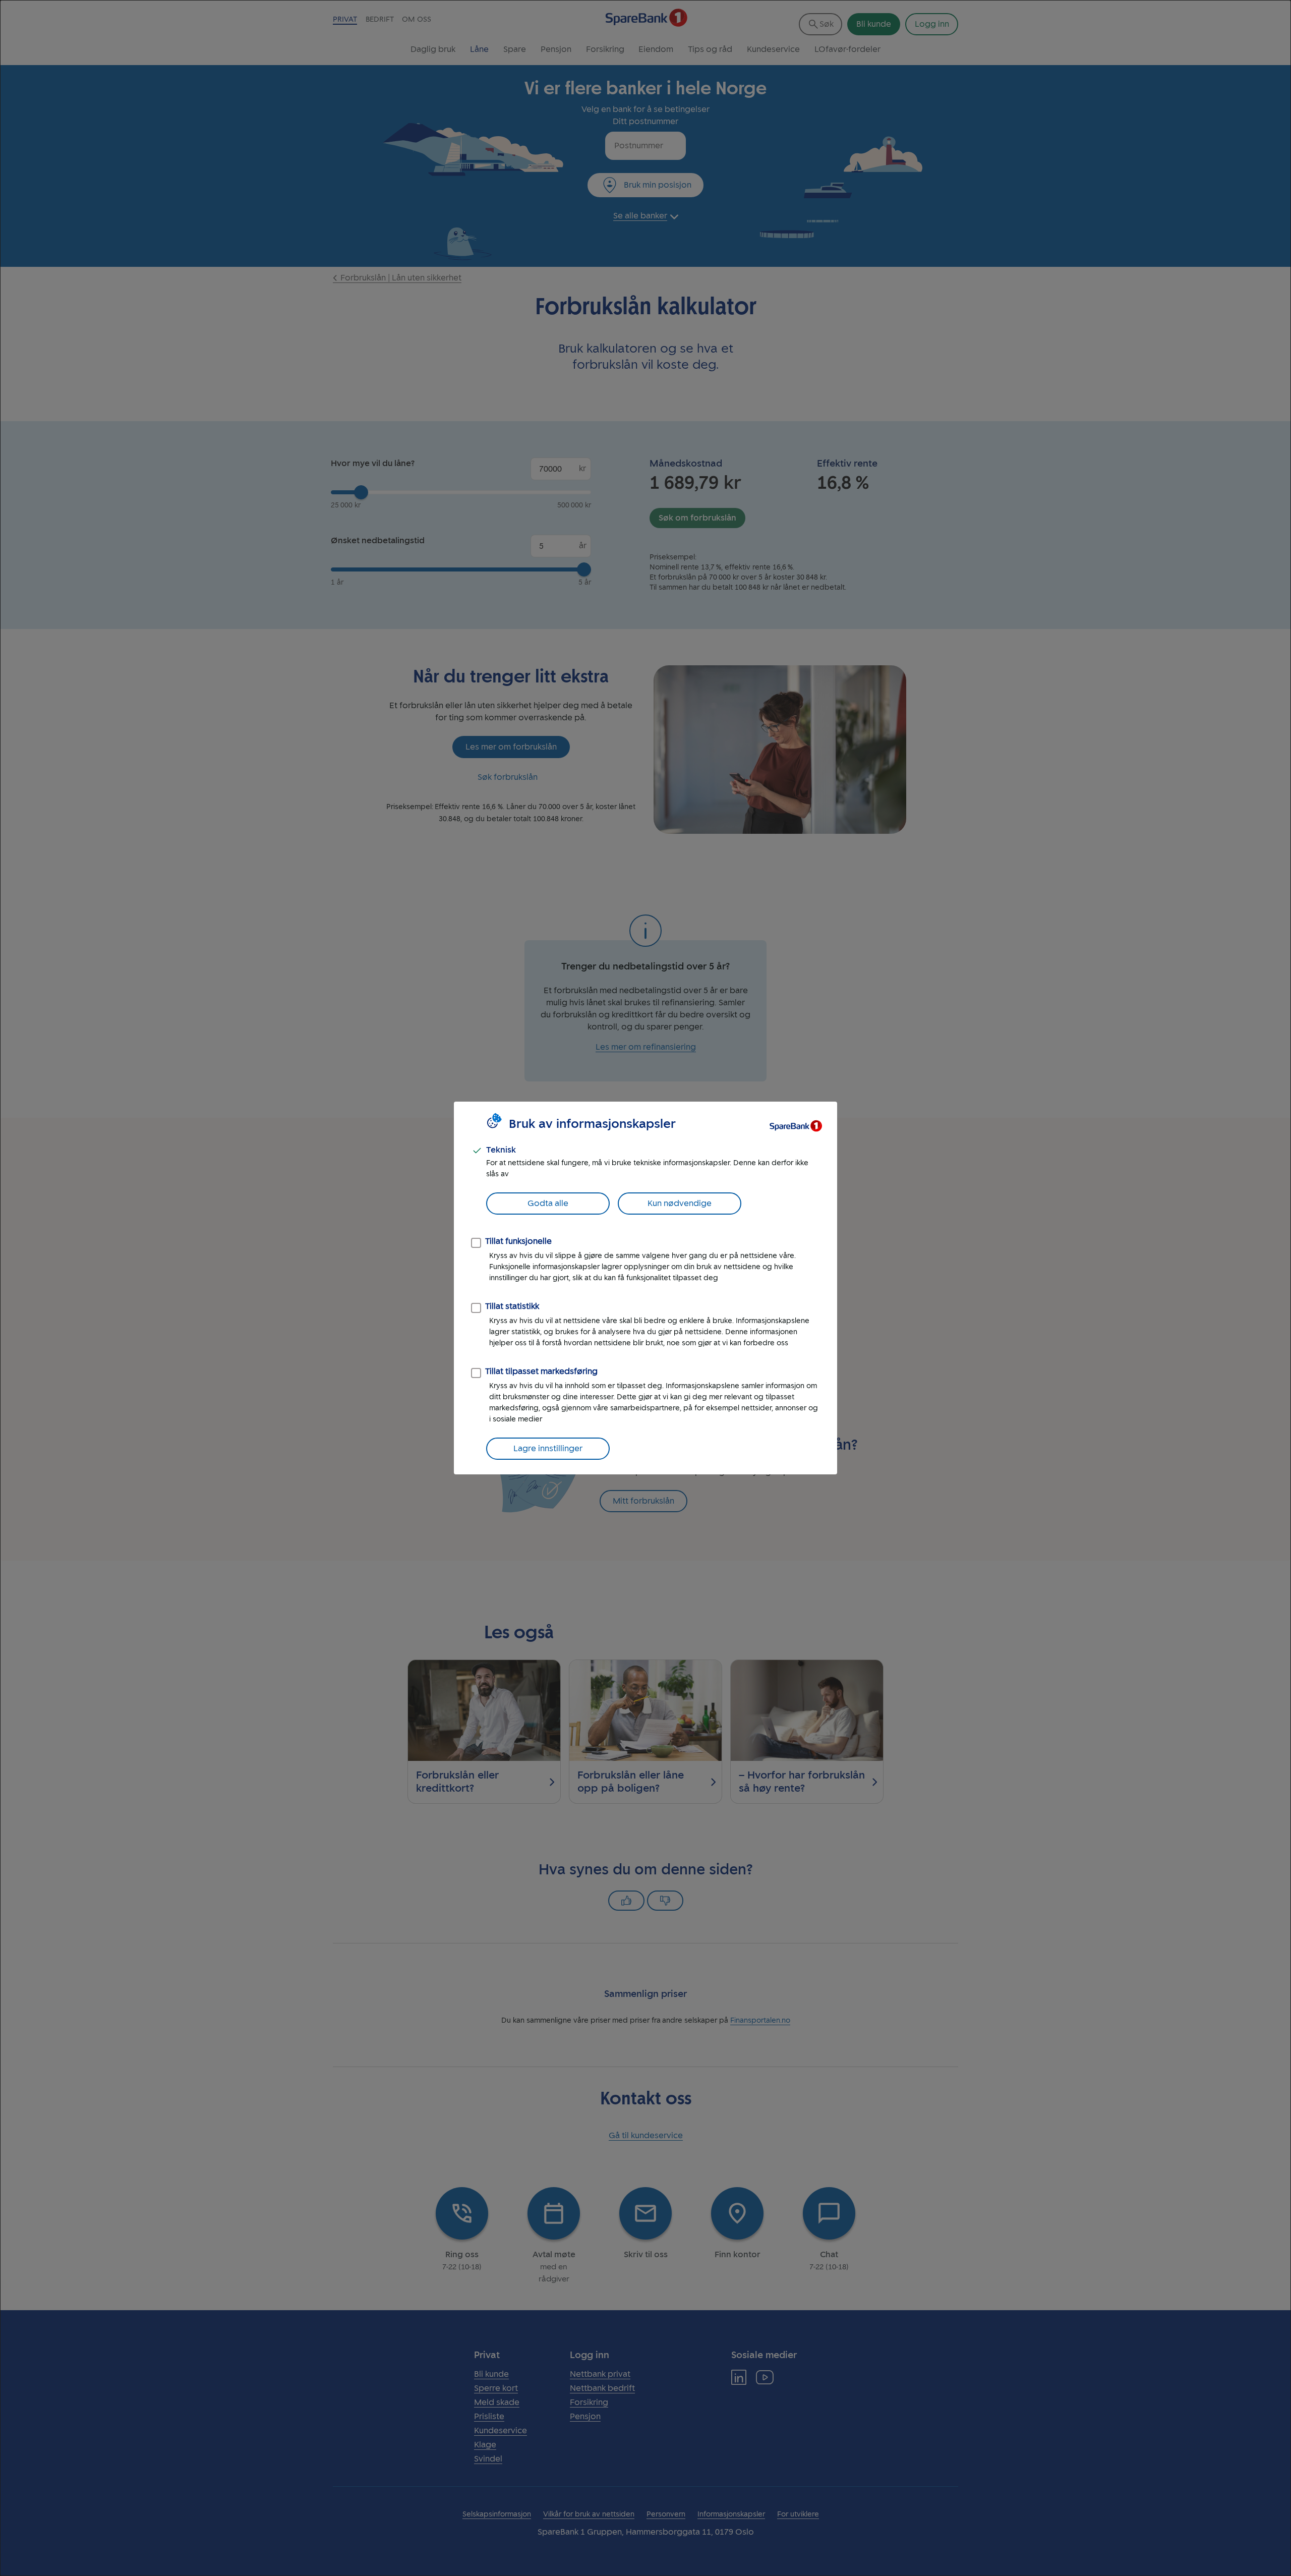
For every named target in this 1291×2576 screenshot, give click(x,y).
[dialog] (645, 1288)
